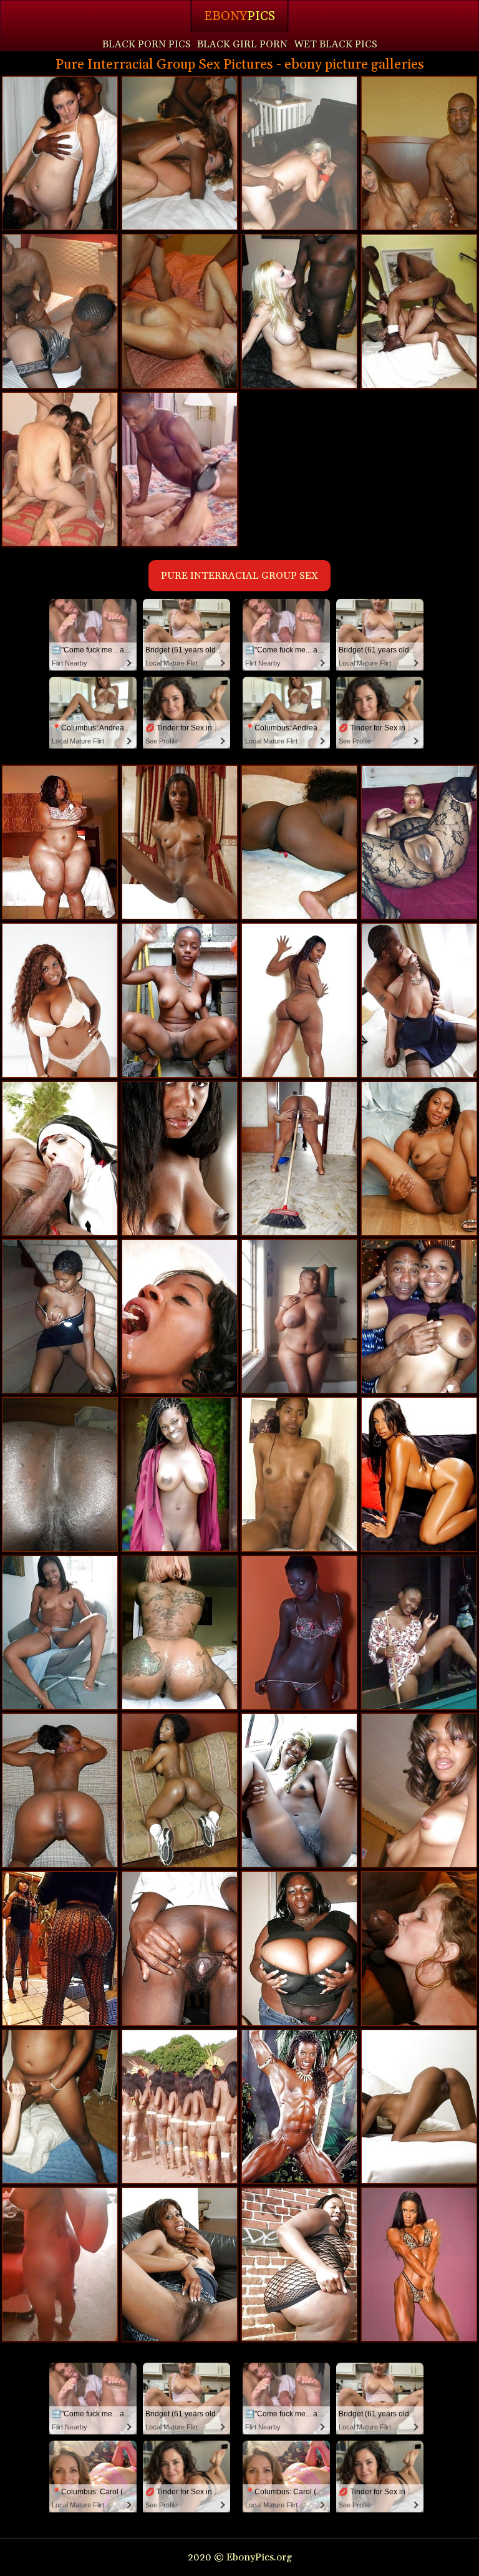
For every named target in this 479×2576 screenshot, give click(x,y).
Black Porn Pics (147, 44)
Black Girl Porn (242, 44)
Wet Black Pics (336, 44)
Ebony (239, 16)
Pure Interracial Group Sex (239, 576)
